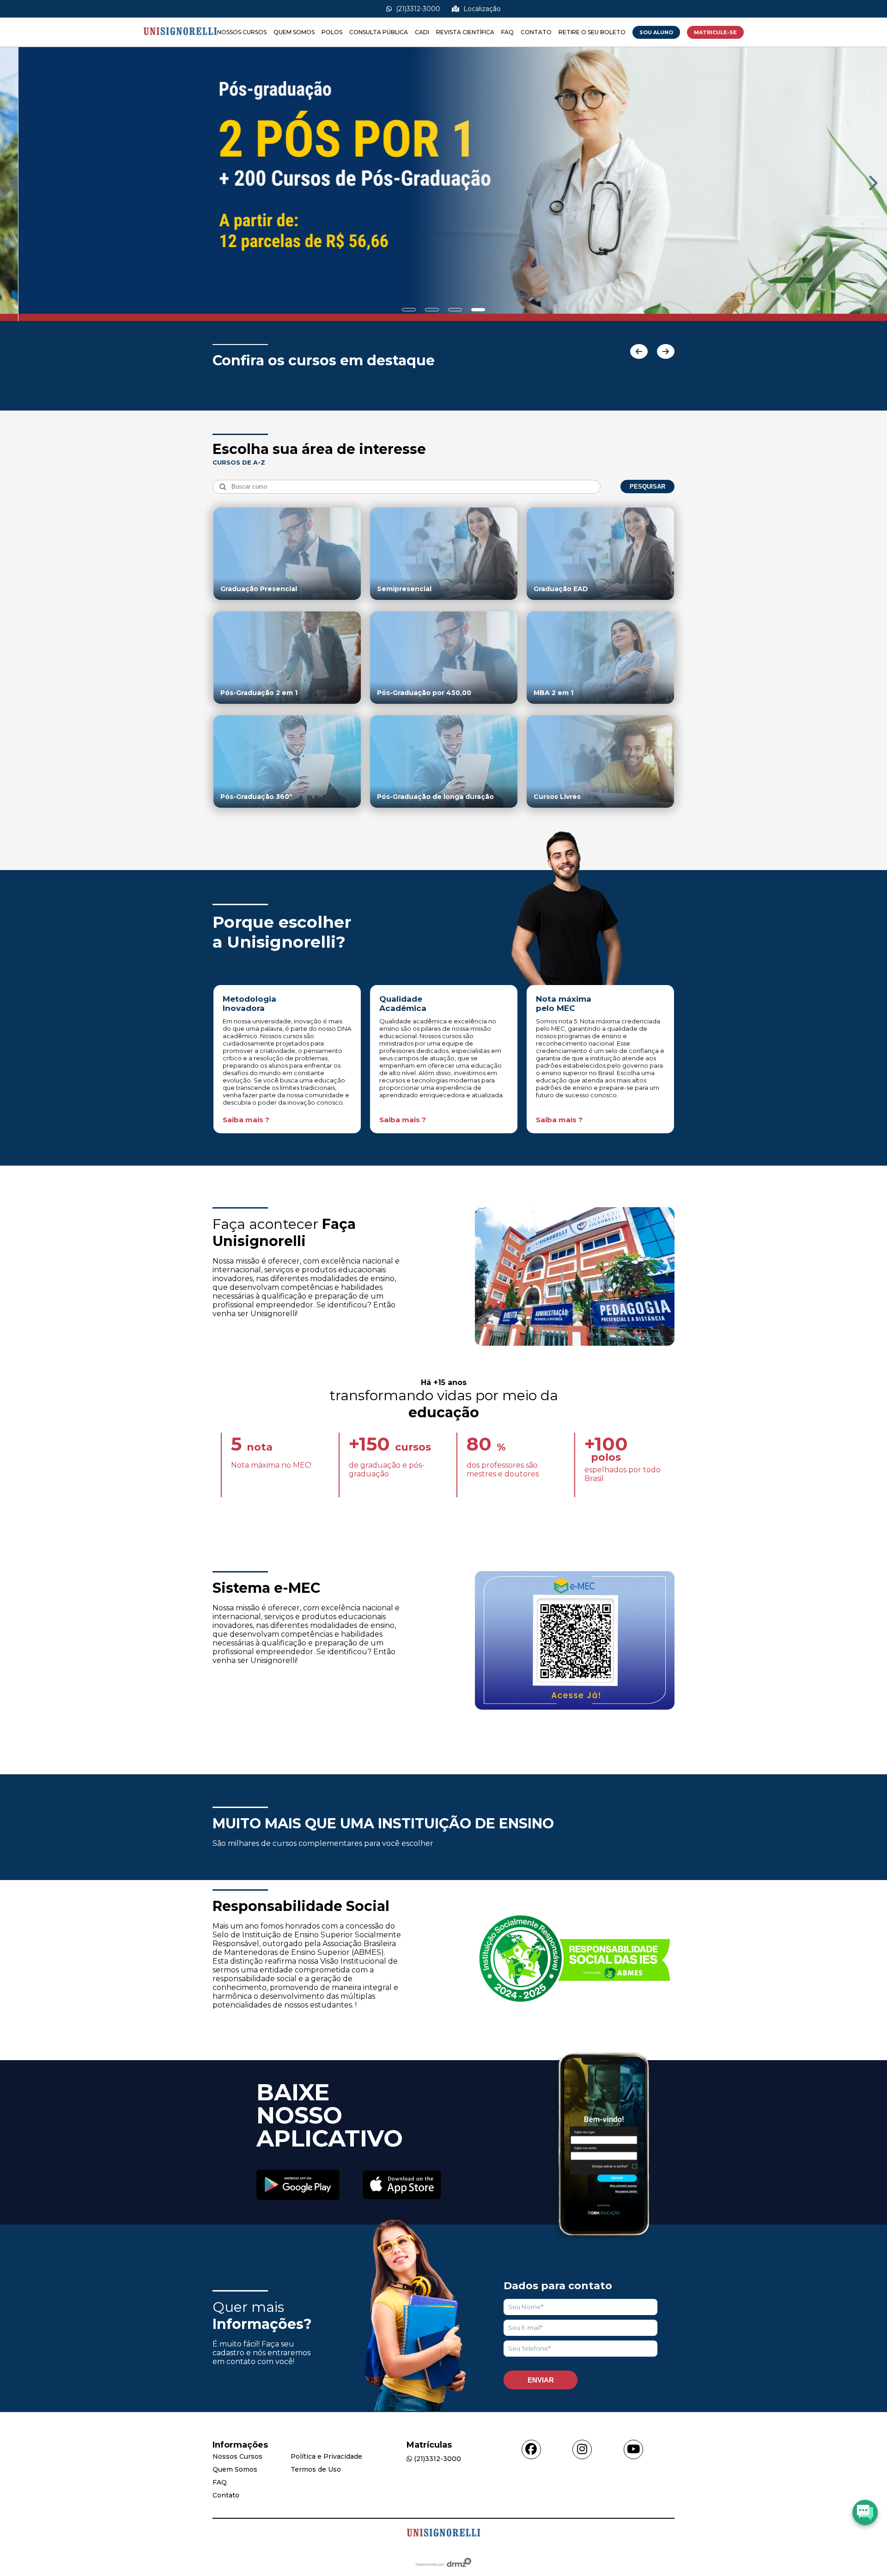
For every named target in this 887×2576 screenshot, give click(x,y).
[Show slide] (409, 310)
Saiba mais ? (246, 1120)
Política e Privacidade (326, 2456)
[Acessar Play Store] (298, 2186)
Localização (481, 9)
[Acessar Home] (180, 42)
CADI (422, 32)
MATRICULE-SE (715, 32)
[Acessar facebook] (531, 2449)
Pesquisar (647, 487)
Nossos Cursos (242, 32)
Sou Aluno (656, 32)
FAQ (507, 32)
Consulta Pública (379, 32)
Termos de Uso (316, 2469)
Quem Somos (294, 32)
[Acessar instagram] (582, 2449)
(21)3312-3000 (417, 9)
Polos (332, 32)
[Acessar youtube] (633, 2449)
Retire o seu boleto (592, 32)
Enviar (541, 2380)
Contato (536, 32)
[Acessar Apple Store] (402, 2186)
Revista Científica (465, 32)
